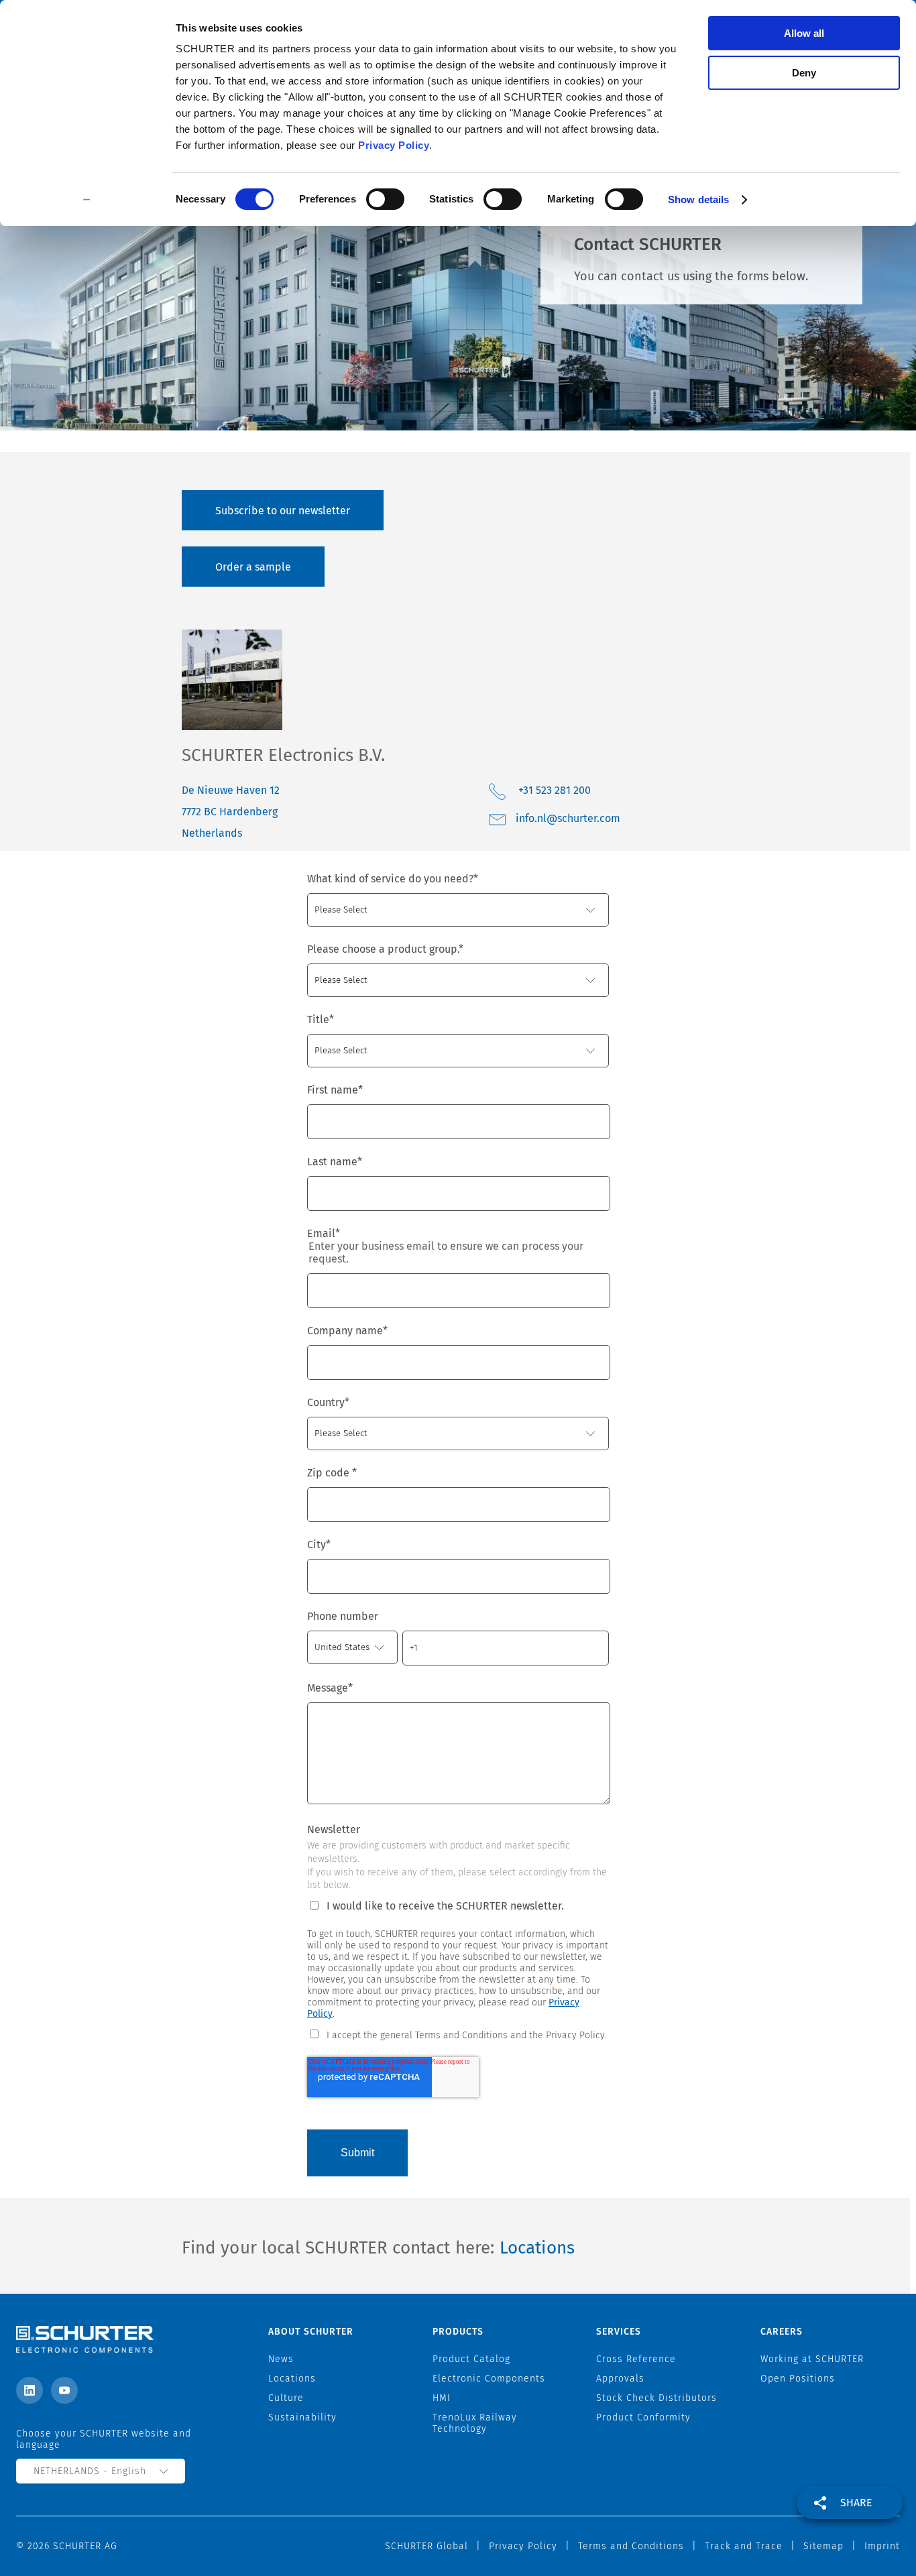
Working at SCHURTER (812, 2359)
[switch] (385, 199)
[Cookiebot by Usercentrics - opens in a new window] (87, 200)
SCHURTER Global (426, 2546)
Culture (286, 2398)
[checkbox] (458, 2034)
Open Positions (798, 2379)
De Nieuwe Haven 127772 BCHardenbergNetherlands (231, 812)
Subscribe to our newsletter (283, 511)
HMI (442, 2398)
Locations (537, 2248)
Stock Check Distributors (656, 2398)
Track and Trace (744, 2546)
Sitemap (823, 2546)
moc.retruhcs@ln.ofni (568, 818)
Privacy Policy (394, 145)
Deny (804, 73)
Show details (698, 199)
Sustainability (302, 2417)
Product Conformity (643, 2417)
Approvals (620, 2379)
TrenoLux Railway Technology (475, 2423)
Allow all (804, 33)
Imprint (882, 2546)
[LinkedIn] (30, 2390)
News (281, 2359)
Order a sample (253, 567)
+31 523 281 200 (555, 790)
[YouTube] (64, 2390)
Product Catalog (471, 2359)
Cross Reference (636, 2359)
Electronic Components (489, 2379)
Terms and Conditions (631, 2546)
